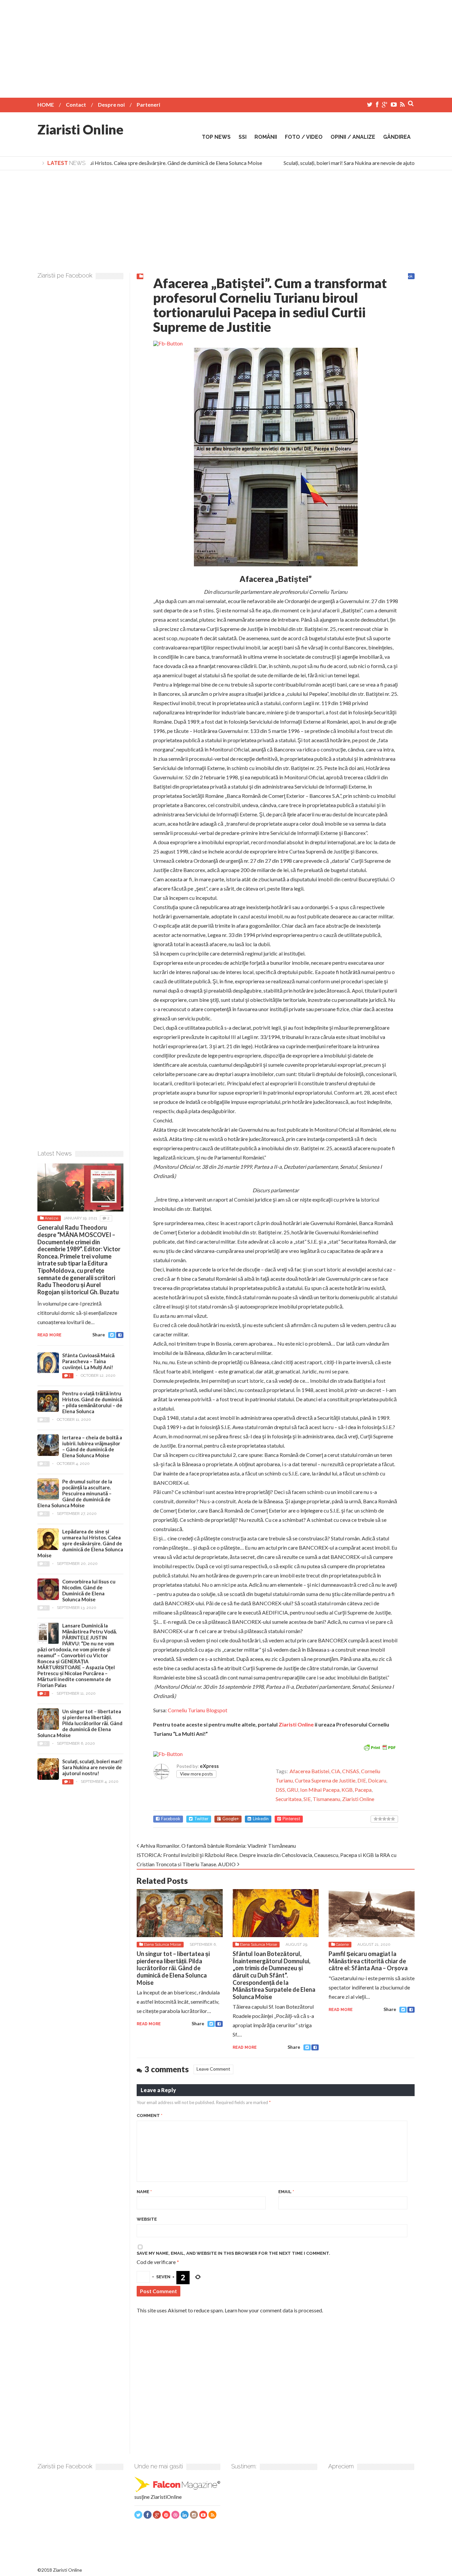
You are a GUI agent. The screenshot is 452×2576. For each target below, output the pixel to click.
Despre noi (111, 104)
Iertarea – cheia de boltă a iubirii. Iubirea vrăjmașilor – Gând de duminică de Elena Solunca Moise (92, 1446)
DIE (362, 1780)
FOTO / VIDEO (304, 137)
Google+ (231, 1819)
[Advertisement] (226, 46)
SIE (307, 1799)
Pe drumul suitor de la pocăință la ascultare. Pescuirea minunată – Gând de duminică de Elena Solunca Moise (75, 1493)
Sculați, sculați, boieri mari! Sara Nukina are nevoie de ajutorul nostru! (344, 163)
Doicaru (377, 1780)
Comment (150, 2115)
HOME (46, 104)
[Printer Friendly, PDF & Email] (380, 1747)
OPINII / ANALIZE (353, 137)
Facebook (171, 1819)
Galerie (342, 1944)
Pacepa (363, 1790)
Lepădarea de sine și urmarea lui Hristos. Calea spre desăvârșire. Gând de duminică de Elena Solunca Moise (125, 163)
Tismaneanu (326, 1799)
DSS (280, 1790)
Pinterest (291, 1819)
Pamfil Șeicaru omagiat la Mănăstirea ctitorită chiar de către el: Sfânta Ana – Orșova (368, 1961)
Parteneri (148, 104)
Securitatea (289, 1799)
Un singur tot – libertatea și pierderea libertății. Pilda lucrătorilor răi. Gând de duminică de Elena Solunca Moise (173, 1968)
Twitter (201, 1819)
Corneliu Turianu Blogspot (198, 1710)
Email (286, 2192)
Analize (51, 1218)
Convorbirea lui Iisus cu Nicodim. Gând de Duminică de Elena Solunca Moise (89, 1590)
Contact (76, 104)
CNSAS (351, 1771)
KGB (347, 1790)
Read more (149, 2024)
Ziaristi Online (80, 129)
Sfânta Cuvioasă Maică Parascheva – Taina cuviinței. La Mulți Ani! (88, 1361)
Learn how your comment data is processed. (274, 2310)
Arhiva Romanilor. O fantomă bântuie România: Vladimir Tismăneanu (218, 1846)
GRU (293, 1790)
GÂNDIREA (397, 137)
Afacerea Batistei (309, 1771)
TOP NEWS (216, 137)
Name (144, 2192)
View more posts (196, 1774)
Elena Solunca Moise (162, 1944)
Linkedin (261, 1819)
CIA (336, 1771)
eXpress (209, 1766)
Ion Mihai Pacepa (320, 1790)
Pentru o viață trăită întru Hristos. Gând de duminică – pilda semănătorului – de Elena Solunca (92, 1402)
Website (147, 2219)
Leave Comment (213, 2069)
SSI (243, 137)
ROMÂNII (266, 137)
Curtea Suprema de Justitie (325, 1780)
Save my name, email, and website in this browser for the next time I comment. (233, 2253)
